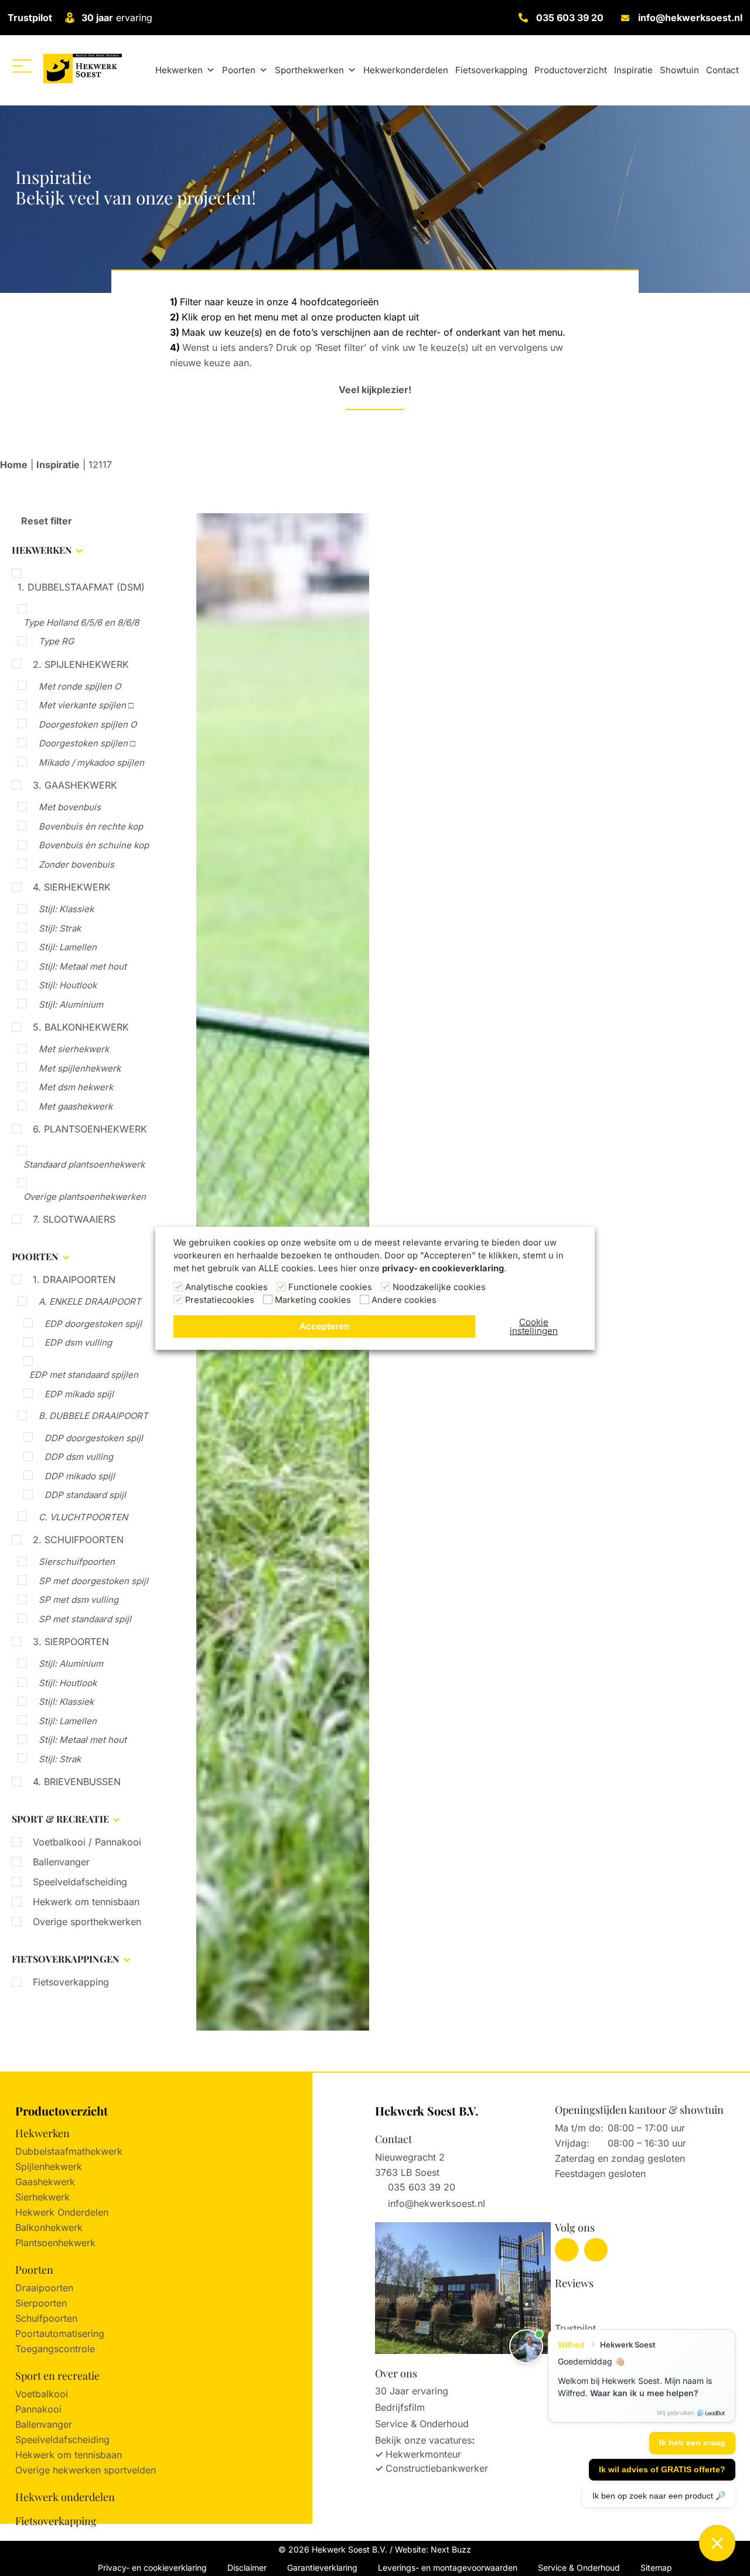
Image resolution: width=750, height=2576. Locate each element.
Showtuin (679, 70)
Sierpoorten (41, 2303)
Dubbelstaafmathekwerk (69, 2151)
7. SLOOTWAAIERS (74, 1219)
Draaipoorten (44, 2288)
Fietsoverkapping (491, 70)
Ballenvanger (61, 1862)
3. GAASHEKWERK (75, 785)
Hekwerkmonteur (423, 2454)
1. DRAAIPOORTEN (74, 1280)
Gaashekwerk (45, 2182)
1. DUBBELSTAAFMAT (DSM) (81, 587)
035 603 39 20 (570, 18)
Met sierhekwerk (74, 1049)
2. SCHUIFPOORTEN (78, 1540)
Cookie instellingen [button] (534, 1326)
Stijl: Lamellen (68, 947)
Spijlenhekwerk (49, 2166)
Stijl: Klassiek (66, 909)
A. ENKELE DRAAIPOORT (90, 1301)
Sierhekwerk (42, 2197)
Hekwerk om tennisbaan (86, 1902)
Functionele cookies (330, 1287)
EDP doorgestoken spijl (93, 1324)
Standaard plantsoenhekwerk (84, 1164)
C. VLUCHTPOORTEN (83, 1517)
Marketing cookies (313, 1300)
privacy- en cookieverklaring (443, 1268)
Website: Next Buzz (433, 2549)
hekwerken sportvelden (104, 2470)
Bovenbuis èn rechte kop (91, 826)
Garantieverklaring (322, 2568)
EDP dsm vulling (78, 1342)
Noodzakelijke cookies (439, 1287)
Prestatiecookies (220, 1300)
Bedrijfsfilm (400, 2407)
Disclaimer (247, 2568)
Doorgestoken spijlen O (88, 724)
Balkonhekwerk (49, 2227)
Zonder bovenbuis (76, 864)
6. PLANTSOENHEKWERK (90, 1129)
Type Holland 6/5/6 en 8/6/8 (81, 622)
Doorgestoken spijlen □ (87, 743)
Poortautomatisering (60, 2333)
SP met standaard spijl (85, 1619)
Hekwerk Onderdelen (62, 2212)
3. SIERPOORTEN (71, 1642)
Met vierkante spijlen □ (86, 705)
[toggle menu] (22, 66)
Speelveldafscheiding (80, 1882)
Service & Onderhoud (422, 2424)
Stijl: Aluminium (71, 1004)
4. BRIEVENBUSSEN (77, 1782)
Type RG (56, 641)
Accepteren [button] (324, 1326)
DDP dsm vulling (79, 1457)
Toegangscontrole (55, 2349)
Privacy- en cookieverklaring (152, 2568)
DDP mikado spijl (80, 1476)
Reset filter (45, 521)
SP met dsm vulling (79, 1600)
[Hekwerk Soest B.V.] (82, 68)
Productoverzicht (571, 70)
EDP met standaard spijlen (84, 1375)
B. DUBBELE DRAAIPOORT (93, 1416)
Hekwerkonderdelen (406, 70)
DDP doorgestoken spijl (94, 1438)
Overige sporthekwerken (87, 1922)
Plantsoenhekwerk (55, 2243)
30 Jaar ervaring (412, 2391)
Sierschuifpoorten (77, 1562)
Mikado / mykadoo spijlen (91, 762)
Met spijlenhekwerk (80, 1068)
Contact (722, 70)
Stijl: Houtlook (68, 985)
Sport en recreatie (57, 2376)
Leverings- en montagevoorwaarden (448, 2568)
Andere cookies (404, 1300)
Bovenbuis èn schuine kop (94, 845)
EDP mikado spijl (79, 1394)
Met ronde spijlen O (80, 686)
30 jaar (97, 18)
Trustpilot (30, 18)
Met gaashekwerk (76, 1106)
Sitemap (656, 2568)
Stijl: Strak (60, 928)
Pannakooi (38, 2409)
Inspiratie (633, 70)
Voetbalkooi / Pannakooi (87, 1842)
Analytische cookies (226, 1287)
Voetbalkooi (42, 2394)
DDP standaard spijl (85, 1495)
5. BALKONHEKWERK (81, 1027)
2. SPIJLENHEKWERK (81, 664)
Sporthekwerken (309, 70)
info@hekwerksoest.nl (690, 18)
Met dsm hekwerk (76, 1087)
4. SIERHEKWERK (72, 887)
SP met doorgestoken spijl (93, 1581)
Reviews (574, 2283)
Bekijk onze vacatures (423, 2440)
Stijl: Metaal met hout (83, 966)
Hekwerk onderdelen (65, 2497)
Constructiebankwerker (437, 2468)
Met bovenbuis (70, 807)
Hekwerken (179, 70)
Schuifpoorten (46, 2318)
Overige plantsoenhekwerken (85, 1197)
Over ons (396, 2373)
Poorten (239, 70)
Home (14, 465)
